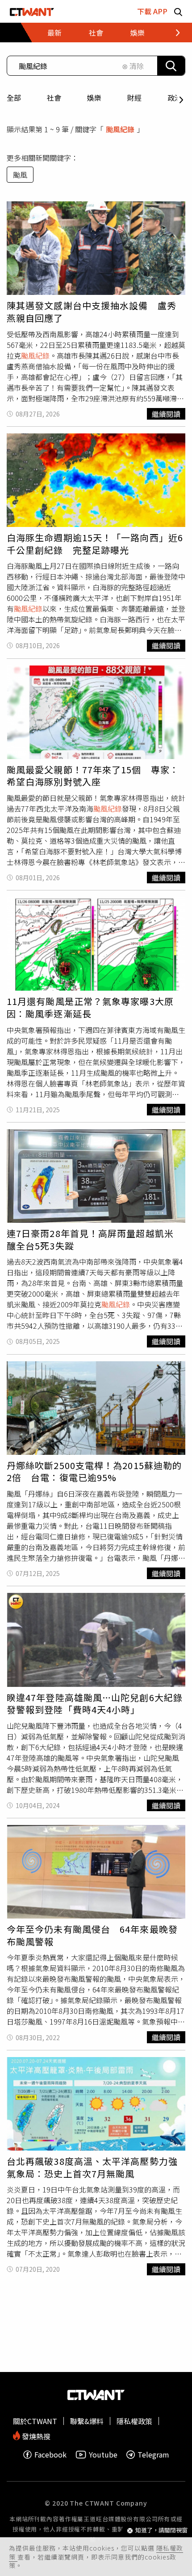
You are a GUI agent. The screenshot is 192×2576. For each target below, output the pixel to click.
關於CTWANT (35, 2421)
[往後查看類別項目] (172, 33)
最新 (54, 33)
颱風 (20, 175)
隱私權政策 (134, 2421)
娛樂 (94, 98)
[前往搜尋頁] (178, 11)
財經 (134, 98)
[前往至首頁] (32, 11)
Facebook (50, 2455)
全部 (14, 98)
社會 (54, 98)
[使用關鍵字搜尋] (171, 66)
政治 (175, 98)
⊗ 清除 (133, 66)
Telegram (153, 2455)
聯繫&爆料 (87, 2421)
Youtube (103, 2455)
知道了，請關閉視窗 (161, 2530)
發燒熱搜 (35, 2435)
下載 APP (152, 11)
